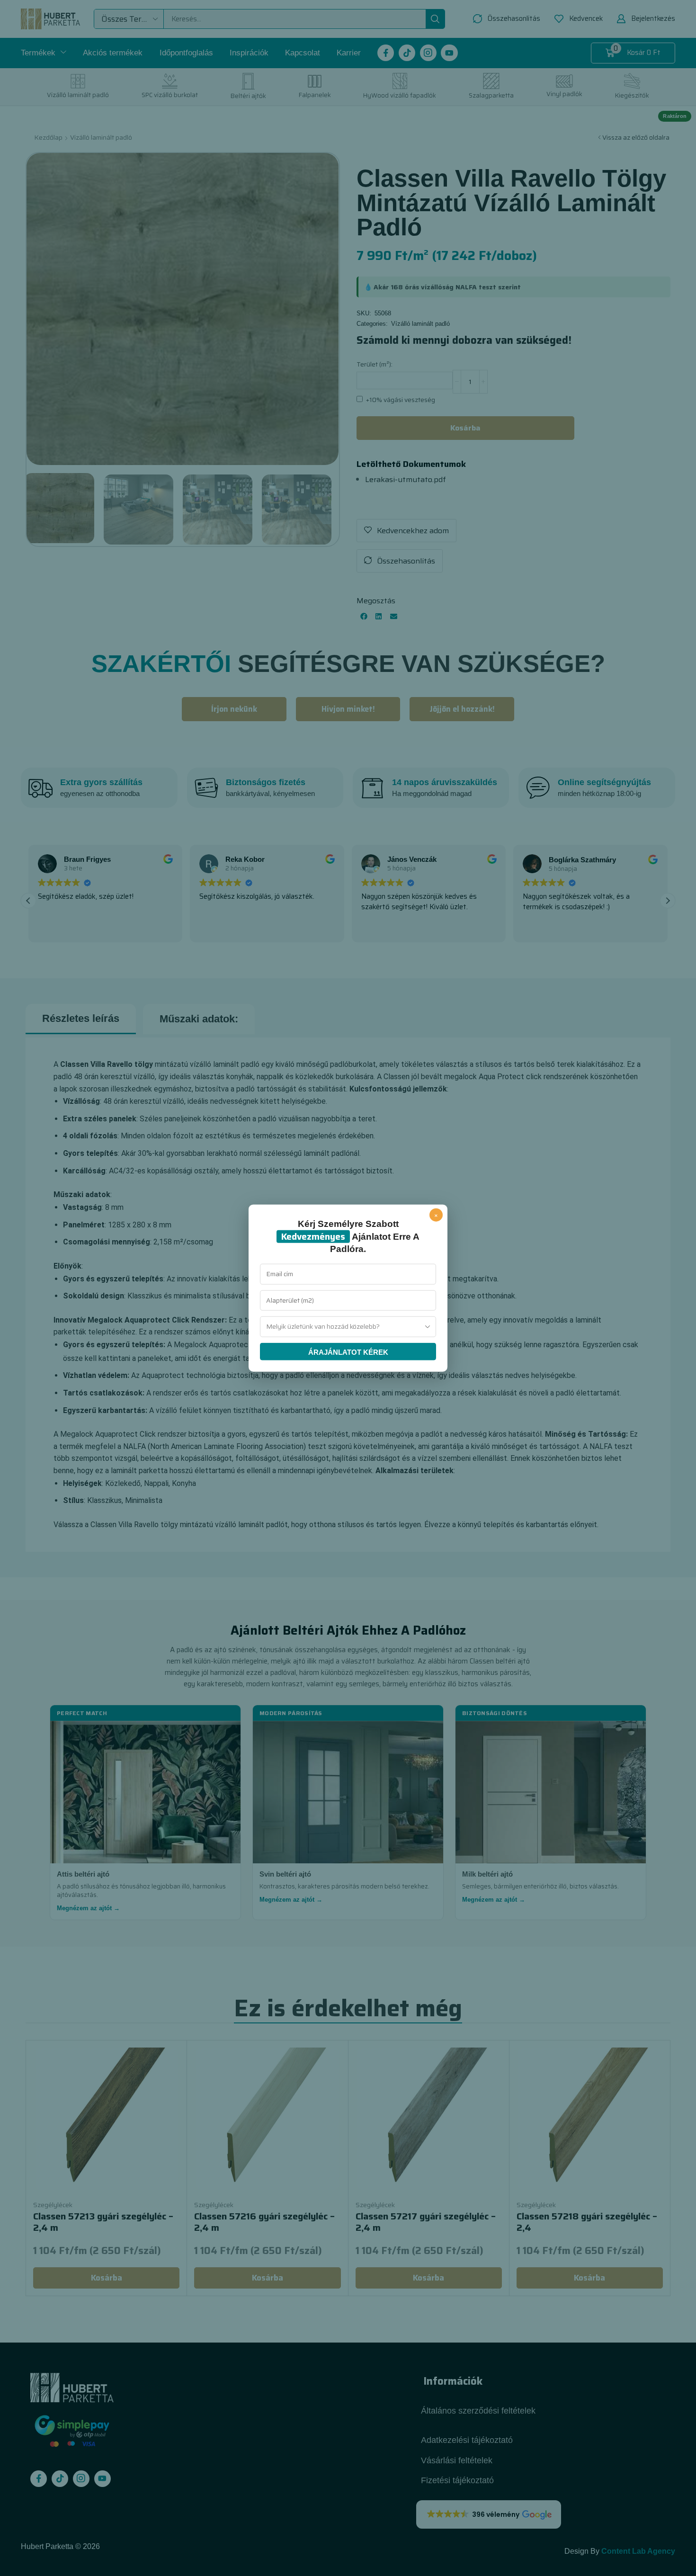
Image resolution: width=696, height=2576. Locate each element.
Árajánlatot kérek (348, 1352)
